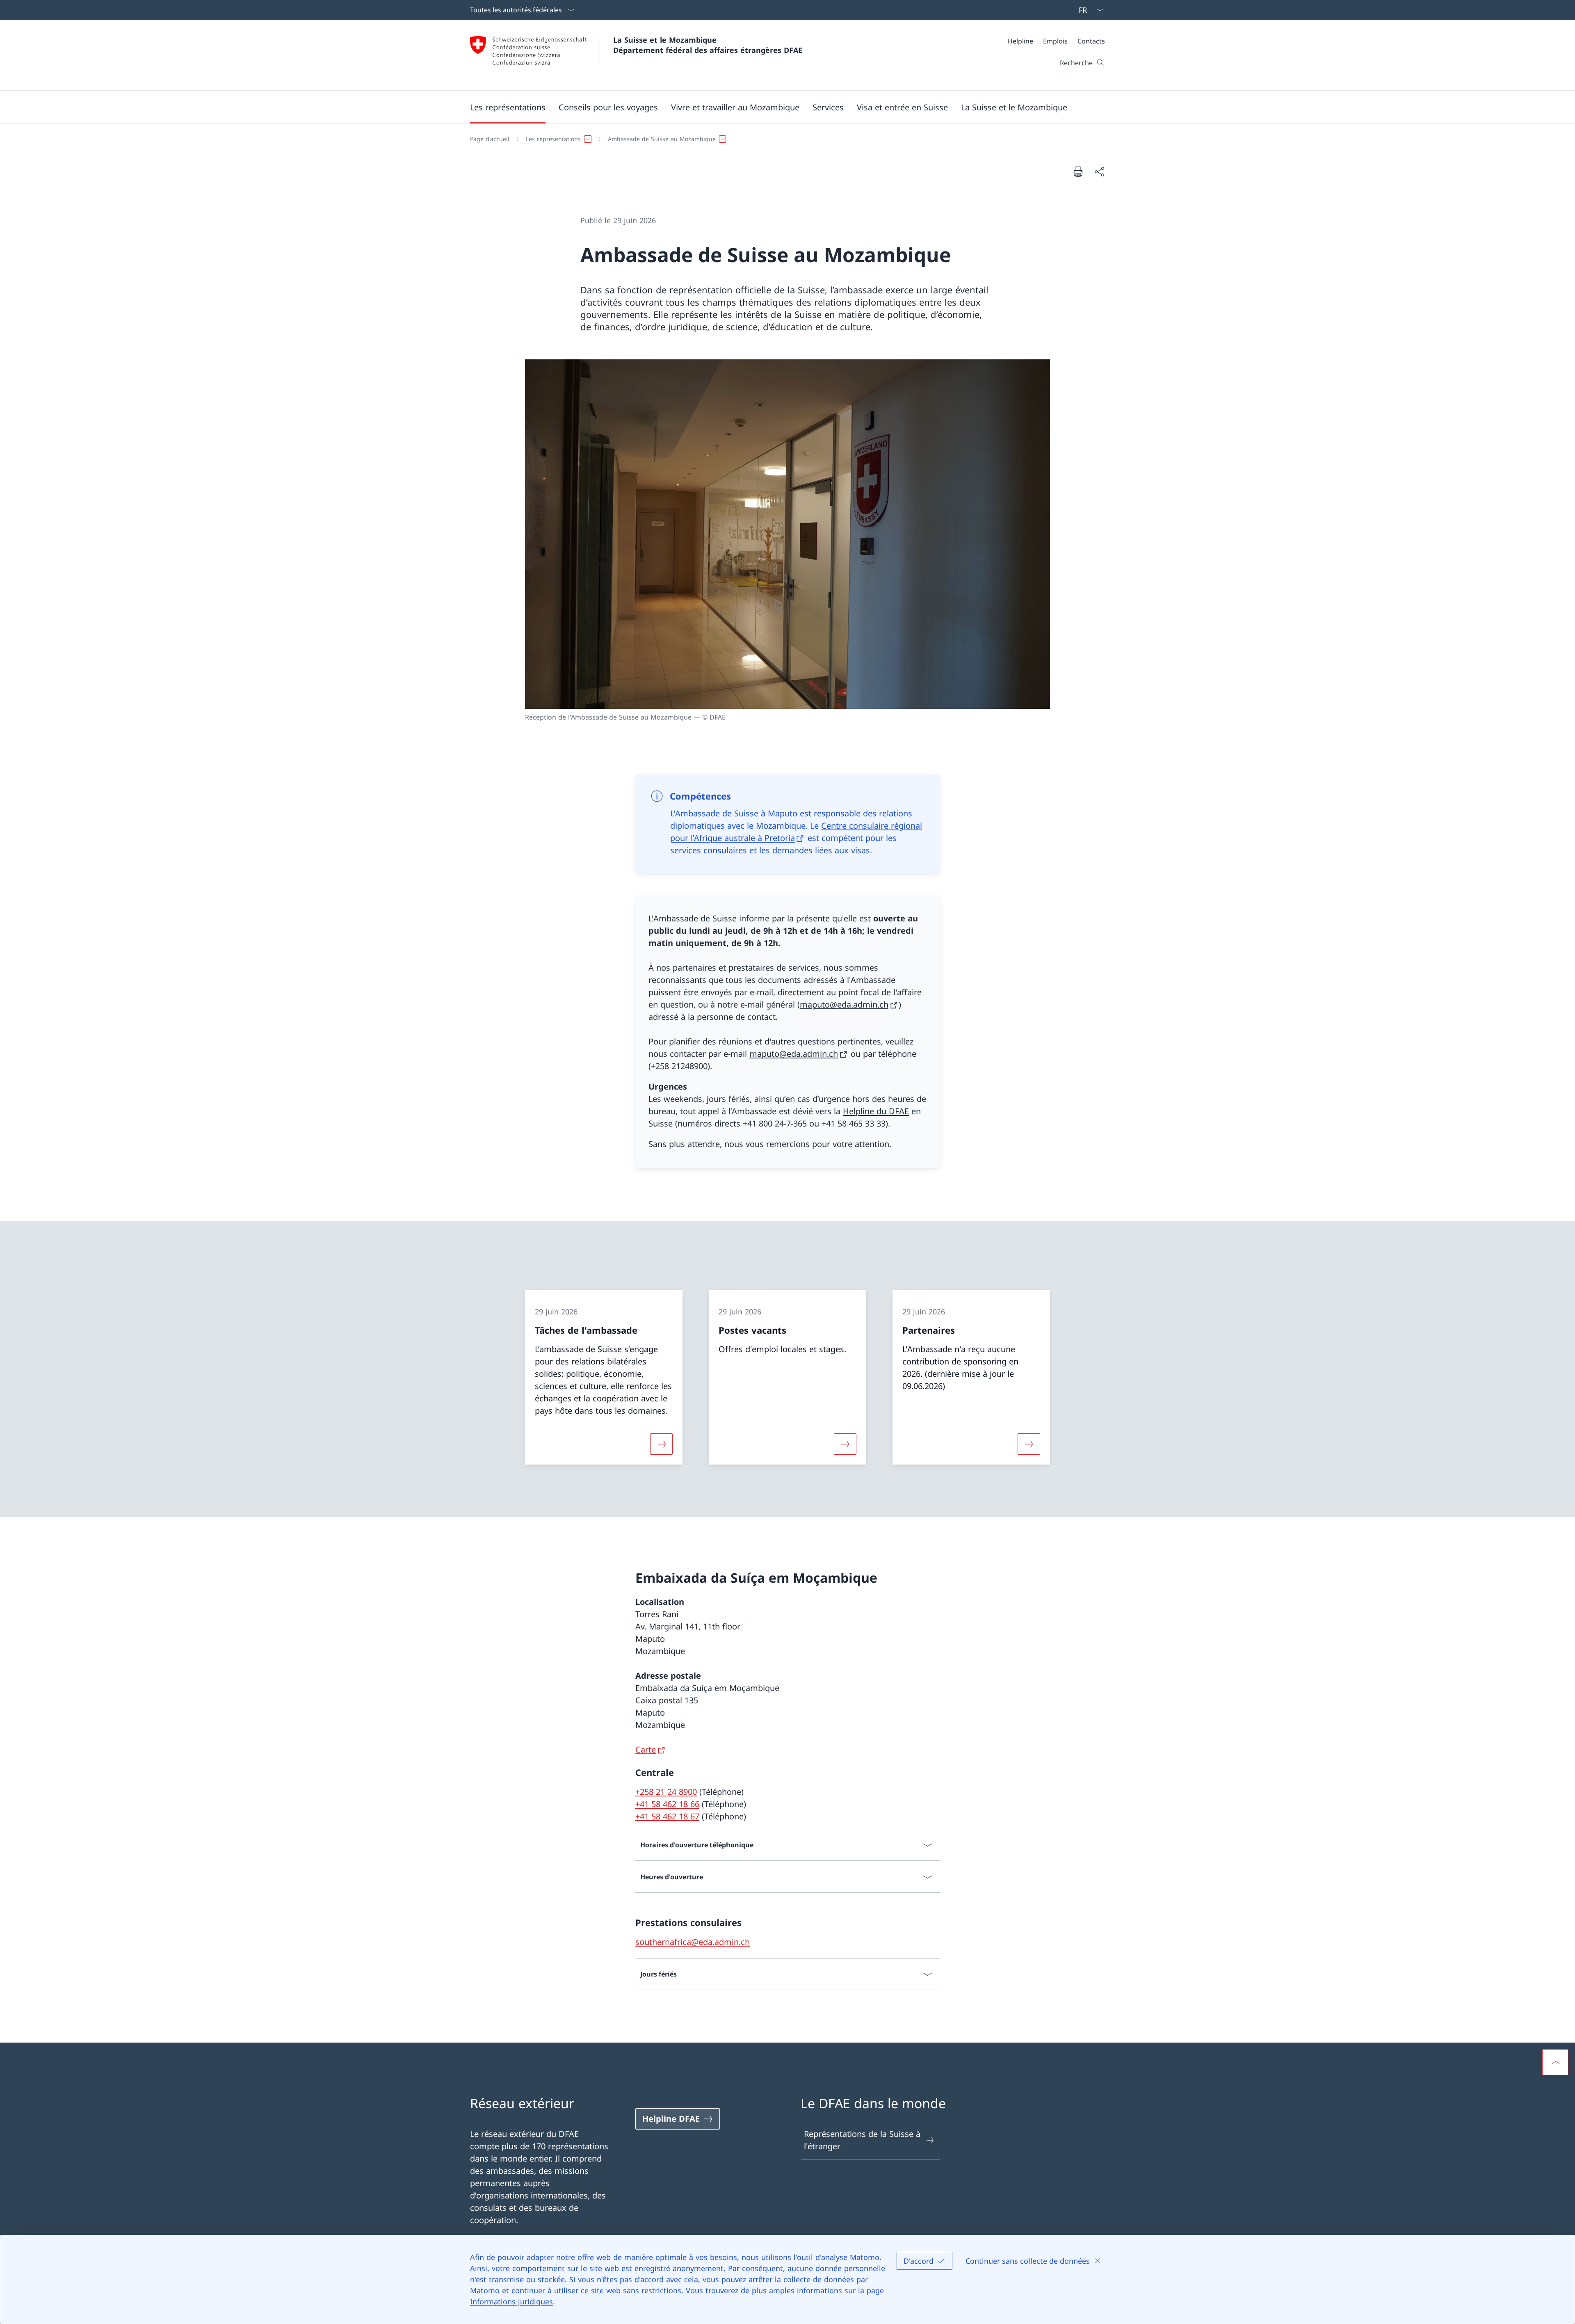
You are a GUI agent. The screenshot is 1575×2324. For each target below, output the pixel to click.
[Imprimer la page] (1078, 171)
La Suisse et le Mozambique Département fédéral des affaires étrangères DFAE (708, 45)
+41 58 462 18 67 (667, 1816)
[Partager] (1099, 171)
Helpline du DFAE (876, 1111)
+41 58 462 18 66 (667, 1804)
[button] (508, 107)
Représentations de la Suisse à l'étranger (862, 2140)
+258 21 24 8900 (666, 1792)
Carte (646, 1749)
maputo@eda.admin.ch (844, 1004)
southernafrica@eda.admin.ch (693, 1942)
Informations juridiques (511, 2301)
